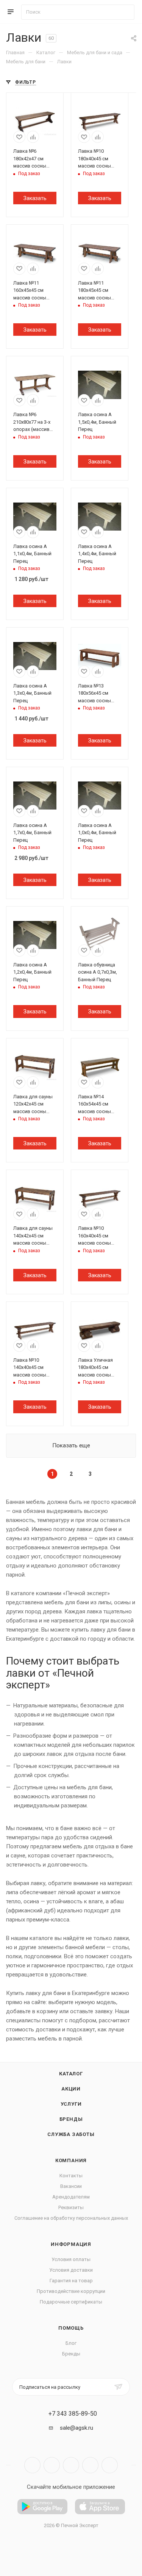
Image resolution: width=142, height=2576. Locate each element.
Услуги (71, 2104)
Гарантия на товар (71, 2281)
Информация (71, 2244)
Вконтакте (32, 2465)
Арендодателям (71, 2197)
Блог (71, 2343)
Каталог (71, 2074)
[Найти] (125, 12)
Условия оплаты (71, 2259)
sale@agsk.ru (76, 2428)
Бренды (71, 2119)
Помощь (71, 2328)
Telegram (52, 2465)
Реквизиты (71, 2207)
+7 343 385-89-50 (73, 2414)
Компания (71, 2160)
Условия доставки (71, 2270)
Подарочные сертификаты (71, 2302)
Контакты (71, 2176)
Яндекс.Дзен (110, 2465)
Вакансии (71, 2186)
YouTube (71, 2465)
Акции (71, 2089)
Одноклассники (90, 2465)
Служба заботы (71, 2134)
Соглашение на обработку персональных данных (71, 2218)
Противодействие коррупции (71, 2291)
